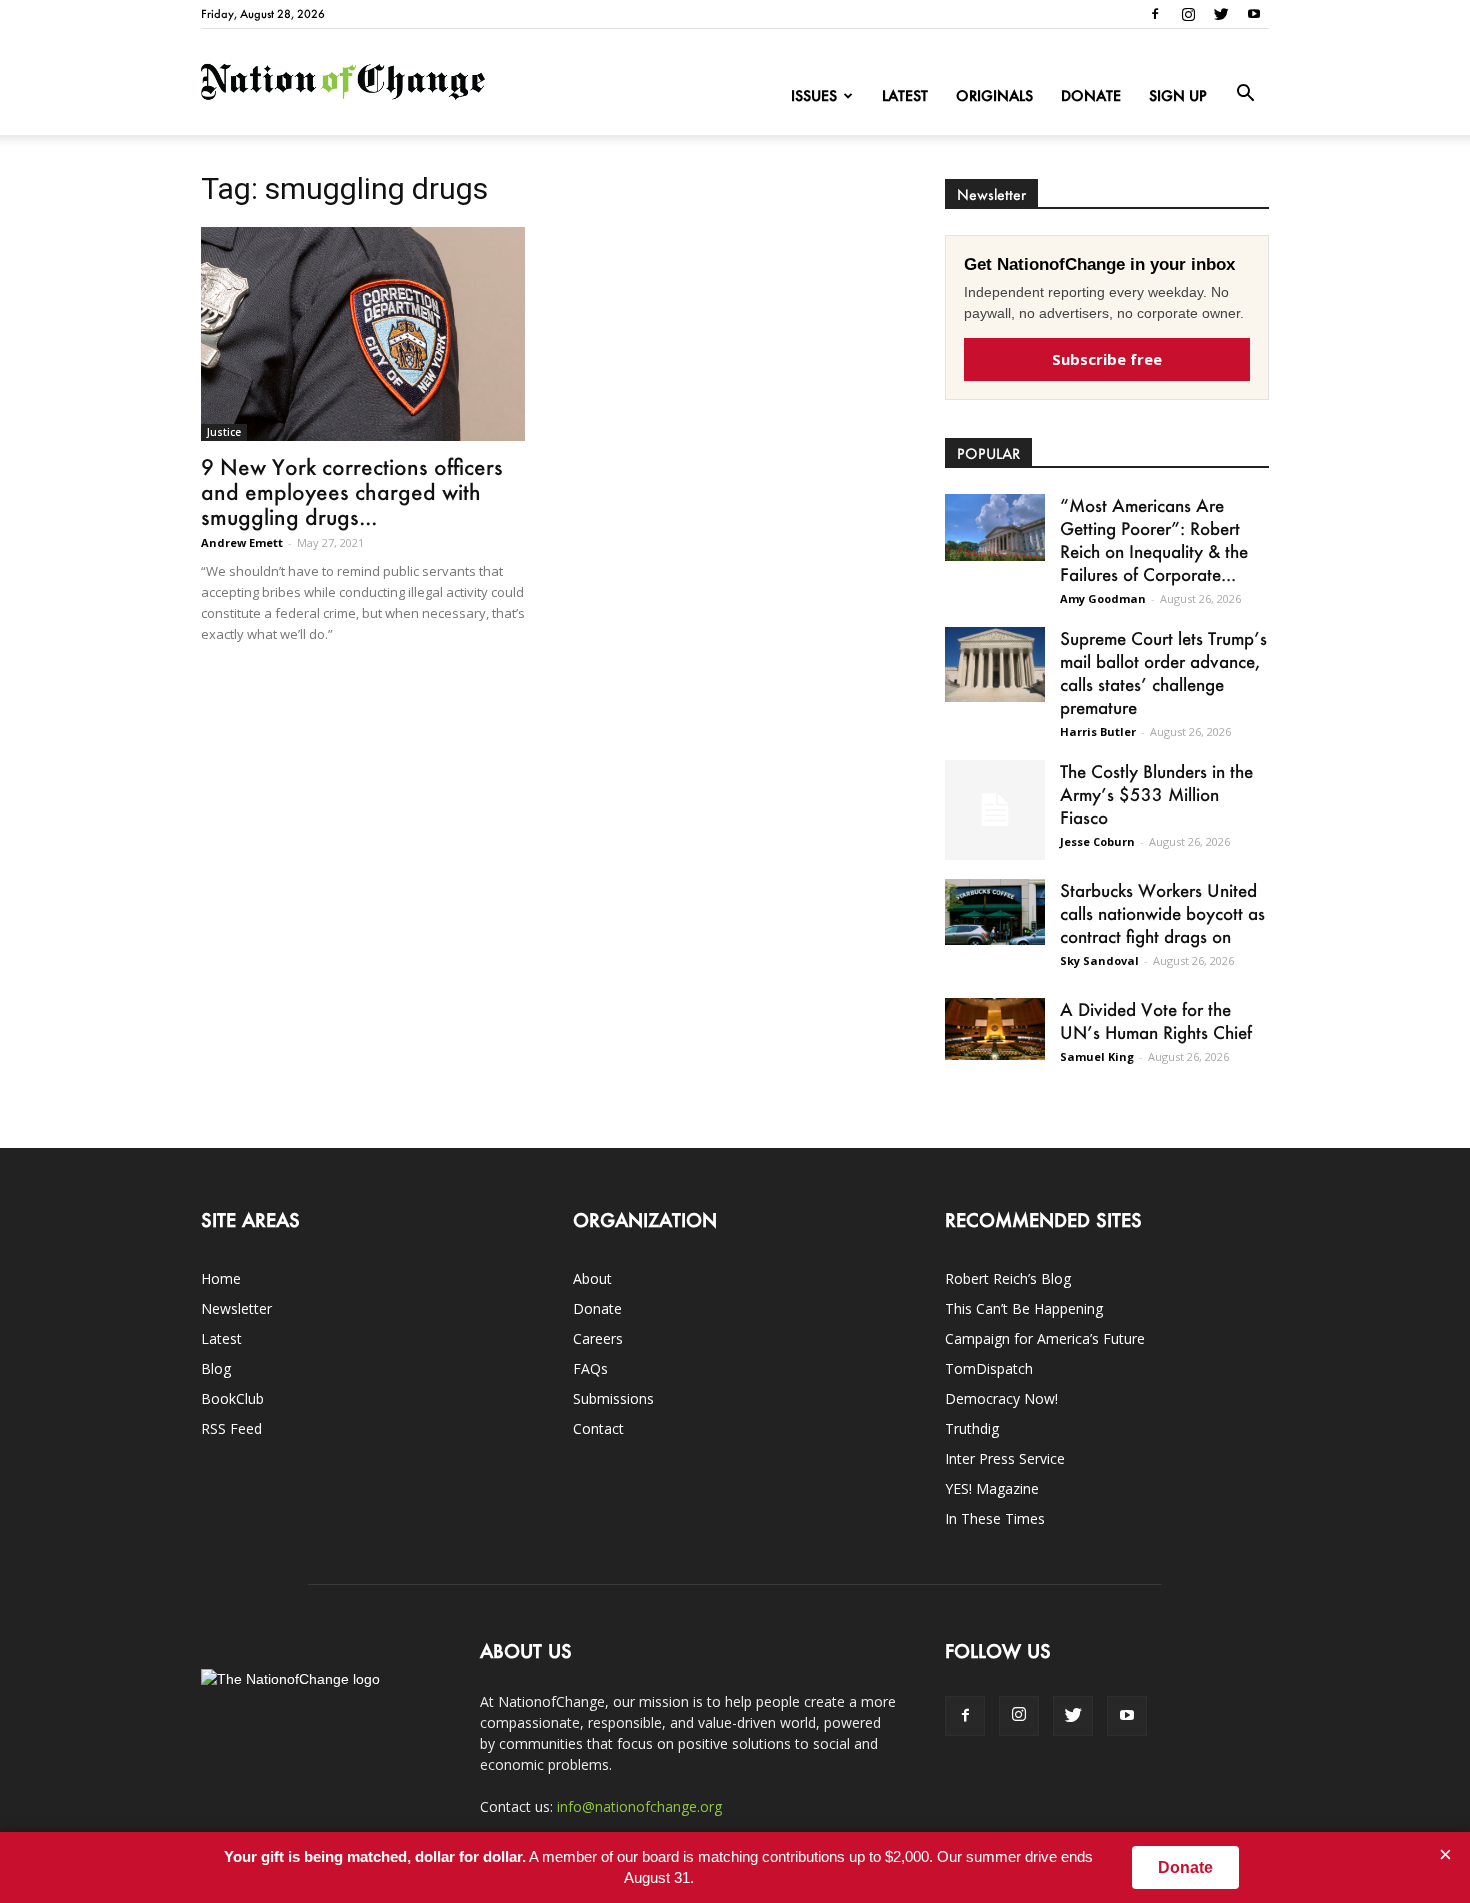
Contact (598, 1428)
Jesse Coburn (1097, 841)
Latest (905, 95)
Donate (1091, 95)
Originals (994, 95)
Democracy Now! (1001, 1398)
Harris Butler (1098, 731)
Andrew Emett (242, 542)
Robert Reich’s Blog (1008, 1278)
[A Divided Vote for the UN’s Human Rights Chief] (995, 1029)
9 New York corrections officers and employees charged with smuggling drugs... (352, 491)
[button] (1245, 94)
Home (221, 1278)
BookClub (232, 1398)
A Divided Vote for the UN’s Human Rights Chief (1156, 1020)
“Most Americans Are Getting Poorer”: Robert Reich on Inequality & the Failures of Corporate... (1154, 539)
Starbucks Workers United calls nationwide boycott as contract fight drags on (1162, 913)
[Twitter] (1221, 14)
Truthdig (972, 1428)
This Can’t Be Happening (1024, 1308)
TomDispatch (989, 1368)
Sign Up (1178, 95)
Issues (814, 95)
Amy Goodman (1103, 598)
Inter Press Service (1005, 1458)
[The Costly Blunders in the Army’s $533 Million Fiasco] (995, 810)
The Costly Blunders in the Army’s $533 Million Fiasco (1156, 794)
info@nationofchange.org (639, 1806)
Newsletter (236, 1308)
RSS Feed (231, 1428)
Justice (224, 432)
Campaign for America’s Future (1045, 1338)
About (592, 1278)
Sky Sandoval (1099, 960)
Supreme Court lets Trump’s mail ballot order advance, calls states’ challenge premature (1163, 672)
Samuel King (1097, 1056)
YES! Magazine (992, 1488)
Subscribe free (1107, 359)
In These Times (995, 1518)
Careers (598, 1338)
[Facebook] (1155, 14)
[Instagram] (1188, 14)
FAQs (590, 1368)
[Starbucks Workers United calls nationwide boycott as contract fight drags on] (995, 912)
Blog (216, 1368)
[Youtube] (1254, 14)
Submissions (613, 1398)
